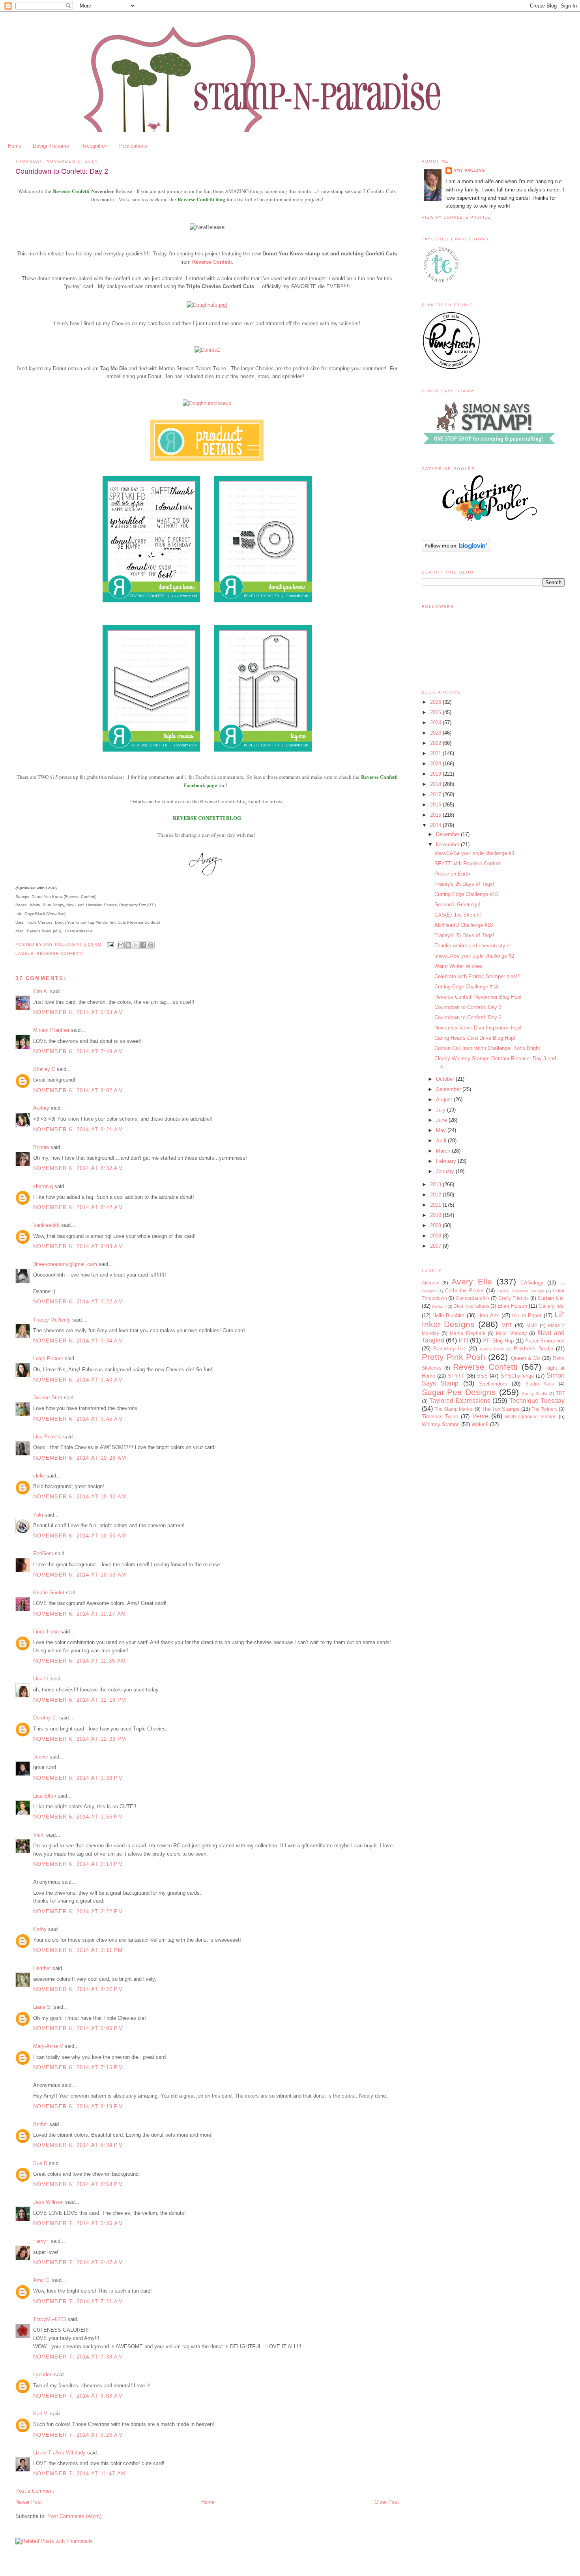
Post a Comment (35, 2491)
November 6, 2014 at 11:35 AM (80, 1661)
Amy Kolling (469, 170)
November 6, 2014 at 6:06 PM (78, 2028)
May (442, 1130)
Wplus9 (480, 1424)
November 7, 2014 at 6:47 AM (78, 2262)
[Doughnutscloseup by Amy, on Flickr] (207, 403)
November (448, 845)
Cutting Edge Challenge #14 (466, 987)
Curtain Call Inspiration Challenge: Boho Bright (487, 1048)
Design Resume (51, 146)
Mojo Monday (511, 1333)
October (446, 1079)
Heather (42, 1968)
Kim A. (41, 991)
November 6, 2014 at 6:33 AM (78, 1012)
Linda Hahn (46, 1632)
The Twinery (544, 1409)
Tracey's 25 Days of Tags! (464, 884)
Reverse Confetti (72, 191)
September (449, 1089)
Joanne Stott (48, 1398)
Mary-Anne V (48, 2046)
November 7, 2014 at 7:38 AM (78, 2357)
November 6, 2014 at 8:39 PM (78, 2145)
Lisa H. (41, 1679)
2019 (436, 774)
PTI (463, 1340)
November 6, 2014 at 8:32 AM (78, 1168)
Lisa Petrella (47, 1437)
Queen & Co (526, 1358)
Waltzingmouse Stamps (530, 1416)
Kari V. (41, 2414)
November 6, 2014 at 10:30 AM (80, 1497)
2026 (436, 702)
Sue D (40, 2163)
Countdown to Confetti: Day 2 (468, 1017)
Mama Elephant (467, 1333)
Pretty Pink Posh (454, 1357)
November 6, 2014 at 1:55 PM (78, 1817)
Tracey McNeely (52, 1320)
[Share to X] (136, 945)
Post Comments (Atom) (74, 2516)
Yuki (38, 1515)
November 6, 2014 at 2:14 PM (78, 1864)
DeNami (439, 1306)
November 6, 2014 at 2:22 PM (78, 1911)
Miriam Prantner (51, 1030)
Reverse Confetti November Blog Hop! (478, 997)
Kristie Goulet (49, 1593)
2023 (436, 733)
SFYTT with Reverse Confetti (468, 863)
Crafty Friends (514, 1298)
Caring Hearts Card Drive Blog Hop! (475, 1038)
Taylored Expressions (460, 1401)
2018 (436, 784)
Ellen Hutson (512, 1306)
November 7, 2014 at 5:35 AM (78, 2223)
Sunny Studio (535, 1394)
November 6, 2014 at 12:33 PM (80, 1739)
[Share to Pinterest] (151, 945)
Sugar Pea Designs (459, 1392)
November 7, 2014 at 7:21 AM (78, 2301)
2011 (436, 1205)
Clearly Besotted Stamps (520, 1291)
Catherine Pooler (464, 1291)
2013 (436, 1184)
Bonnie (41, 1147)
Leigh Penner (48, 1358)
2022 (436, 743)
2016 (436, 805)
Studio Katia (540, 1384)
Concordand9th (472, 1298)
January (446, 1171)
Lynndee (43, 2374)
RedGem (43, 1553)
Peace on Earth (452, 874)
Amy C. (42, 2280)
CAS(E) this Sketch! (458, 915)
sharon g (43, 1186)
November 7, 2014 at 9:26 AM (78, 2435)
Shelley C (44, 1069)
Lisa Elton (45, 1796)
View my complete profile (456, 217)
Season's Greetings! (457, 905)
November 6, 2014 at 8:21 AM (78, 1130)
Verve (480, 1416)
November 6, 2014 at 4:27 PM (78, 1989)
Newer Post (29, 2502)
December (448, 834)
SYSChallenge (517, 1376)
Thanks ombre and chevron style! (473, 946)
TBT (560, 1393)
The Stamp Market (454, 1409)
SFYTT (456, 1376)
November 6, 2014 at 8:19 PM (78, 2106)
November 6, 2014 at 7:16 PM (78, 2067)
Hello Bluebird (448, 1315)
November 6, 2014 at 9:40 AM (78, 1380)
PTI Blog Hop (498, 1341)
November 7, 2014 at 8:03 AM (78, 2396)
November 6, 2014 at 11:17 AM (80, 1614)
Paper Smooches (545, 1341)
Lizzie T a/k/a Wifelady (59, 2453)
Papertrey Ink (449, 1349)
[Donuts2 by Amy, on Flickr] (207, 350)
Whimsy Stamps (441, 1424)
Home (15, 146)
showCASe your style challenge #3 (474, 853)
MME (532, 1325)
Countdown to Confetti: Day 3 (468, 1007)
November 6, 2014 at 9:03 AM (78, 1246)
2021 (436, 753)
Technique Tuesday (537, 1401)
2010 (436, 1215)
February (447, 1161)
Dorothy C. (45, 1718)
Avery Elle (471, 1281)
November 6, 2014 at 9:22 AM (78, 1302)
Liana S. (43, 2007)
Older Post (387, 2502)
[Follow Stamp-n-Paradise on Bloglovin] (456, 550)
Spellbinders (493, 1384)
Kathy (40, 1929)
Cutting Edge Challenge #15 (466, 894)
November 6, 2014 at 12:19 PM (80, 1700)
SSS (482, 1376)
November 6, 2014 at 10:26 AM (80, 1458)
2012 (436, 1195)
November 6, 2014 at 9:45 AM (78, 1419)
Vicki (39, 1835)
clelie (39, 1476)
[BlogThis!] (128, 945)
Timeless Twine (440, 1416)
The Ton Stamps (501, 1409)
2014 (436, 825)
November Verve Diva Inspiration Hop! (478, 1028)
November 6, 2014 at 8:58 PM (78, 2184)
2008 (436, 1236)
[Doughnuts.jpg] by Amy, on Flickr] (207, 305)
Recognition (94, 146)
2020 (436, 764)
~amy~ (41, 2241)
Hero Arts (488, 1315)
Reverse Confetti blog (201, 199)
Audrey (41, 1108)
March (444, 1151)
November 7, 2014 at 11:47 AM (80, 2474)
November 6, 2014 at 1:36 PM (78, 1778)
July (442, 1110)
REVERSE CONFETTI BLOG (207, 818)
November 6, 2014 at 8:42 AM (78, 1207)
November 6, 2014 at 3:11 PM (78, 1950)
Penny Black (492, 1349)
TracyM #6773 (50, 2319)
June (442, 1120)
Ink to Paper (527, 1315)
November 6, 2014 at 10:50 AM (80, 1536)
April (442, 1141)
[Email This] (121, 945)
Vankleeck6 (46, 1225)
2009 (436, 1225)
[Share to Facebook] (143, 945)
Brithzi (40, 2124)
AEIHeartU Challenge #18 (464, 925)
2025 (436, 712)
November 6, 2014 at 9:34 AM (78, 1341)
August (445, 1100)
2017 (436, 794)
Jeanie (41, 1757)
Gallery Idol (552, 1306)
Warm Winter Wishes (458, 966)
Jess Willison (48, 2202)
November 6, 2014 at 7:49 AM (78, 1051)
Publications (133, 146)
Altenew (430, 1283)
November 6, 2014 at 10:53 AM (80, 1575)
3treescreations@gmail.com (65, 1264)
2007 (436, 1246)
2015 (436, 815)
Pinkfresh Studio (533, 1349)
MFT (507, 1325)
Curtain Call (551, 1298)
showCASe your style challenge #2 (474, 956)
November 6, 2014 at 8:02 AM (78, 1090)
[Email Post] (110, 945)
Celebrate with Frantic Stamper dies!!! (478, 976)
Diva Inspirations (471, 1306)
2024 (436, 723)
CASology (532, 1283)
